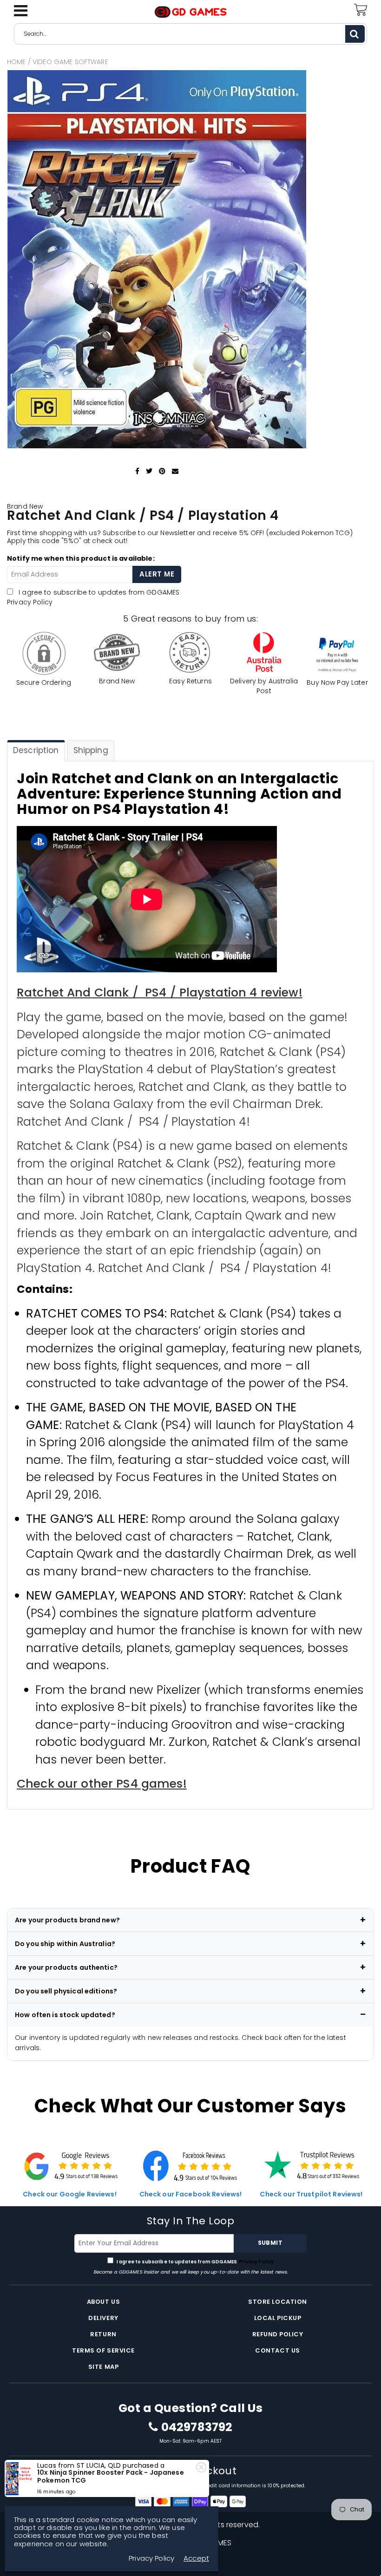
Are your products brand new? (67, 1920)
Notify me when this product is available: (81, 558)
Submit (270, 2243)
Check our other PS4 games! (102, 1784)
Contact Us (277, 2350)
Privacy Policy (30, 602)
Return (103, 2334)
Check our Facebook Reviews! (191, 2194)
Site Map (103, 2367)
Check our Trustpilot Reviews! (311, 2194)
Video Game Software (70, 62)
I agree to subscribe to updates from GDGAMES (195, 2262)
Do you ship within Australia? (65, 1944)
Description (36, 750)
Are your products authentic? (66, 1967)
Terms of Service (103, 2350)
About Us (103, 2302)
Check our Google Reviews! (70, 2194)
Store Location (277, 2302)
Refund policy (278, 2334)
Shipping (91, 750)
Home (16, 62)
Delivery (103, 2318)
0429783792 (197, 2427)
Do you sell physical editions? (66, 1991)
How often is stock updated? (65, 2015)
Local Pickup (278, 2318)
